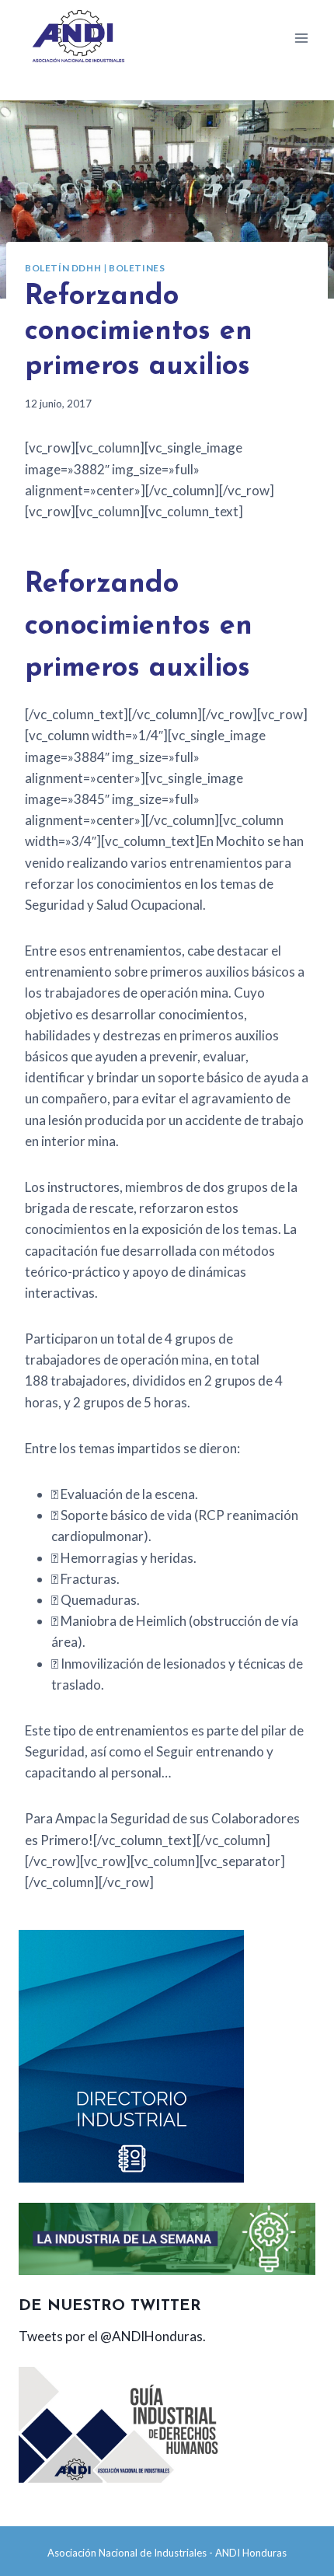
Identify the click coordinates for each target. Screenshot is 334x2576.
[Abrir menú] (301, 38)
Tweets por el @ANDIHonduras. (112, 2336)
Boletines (137, 268)
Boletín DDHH (63, 268)
